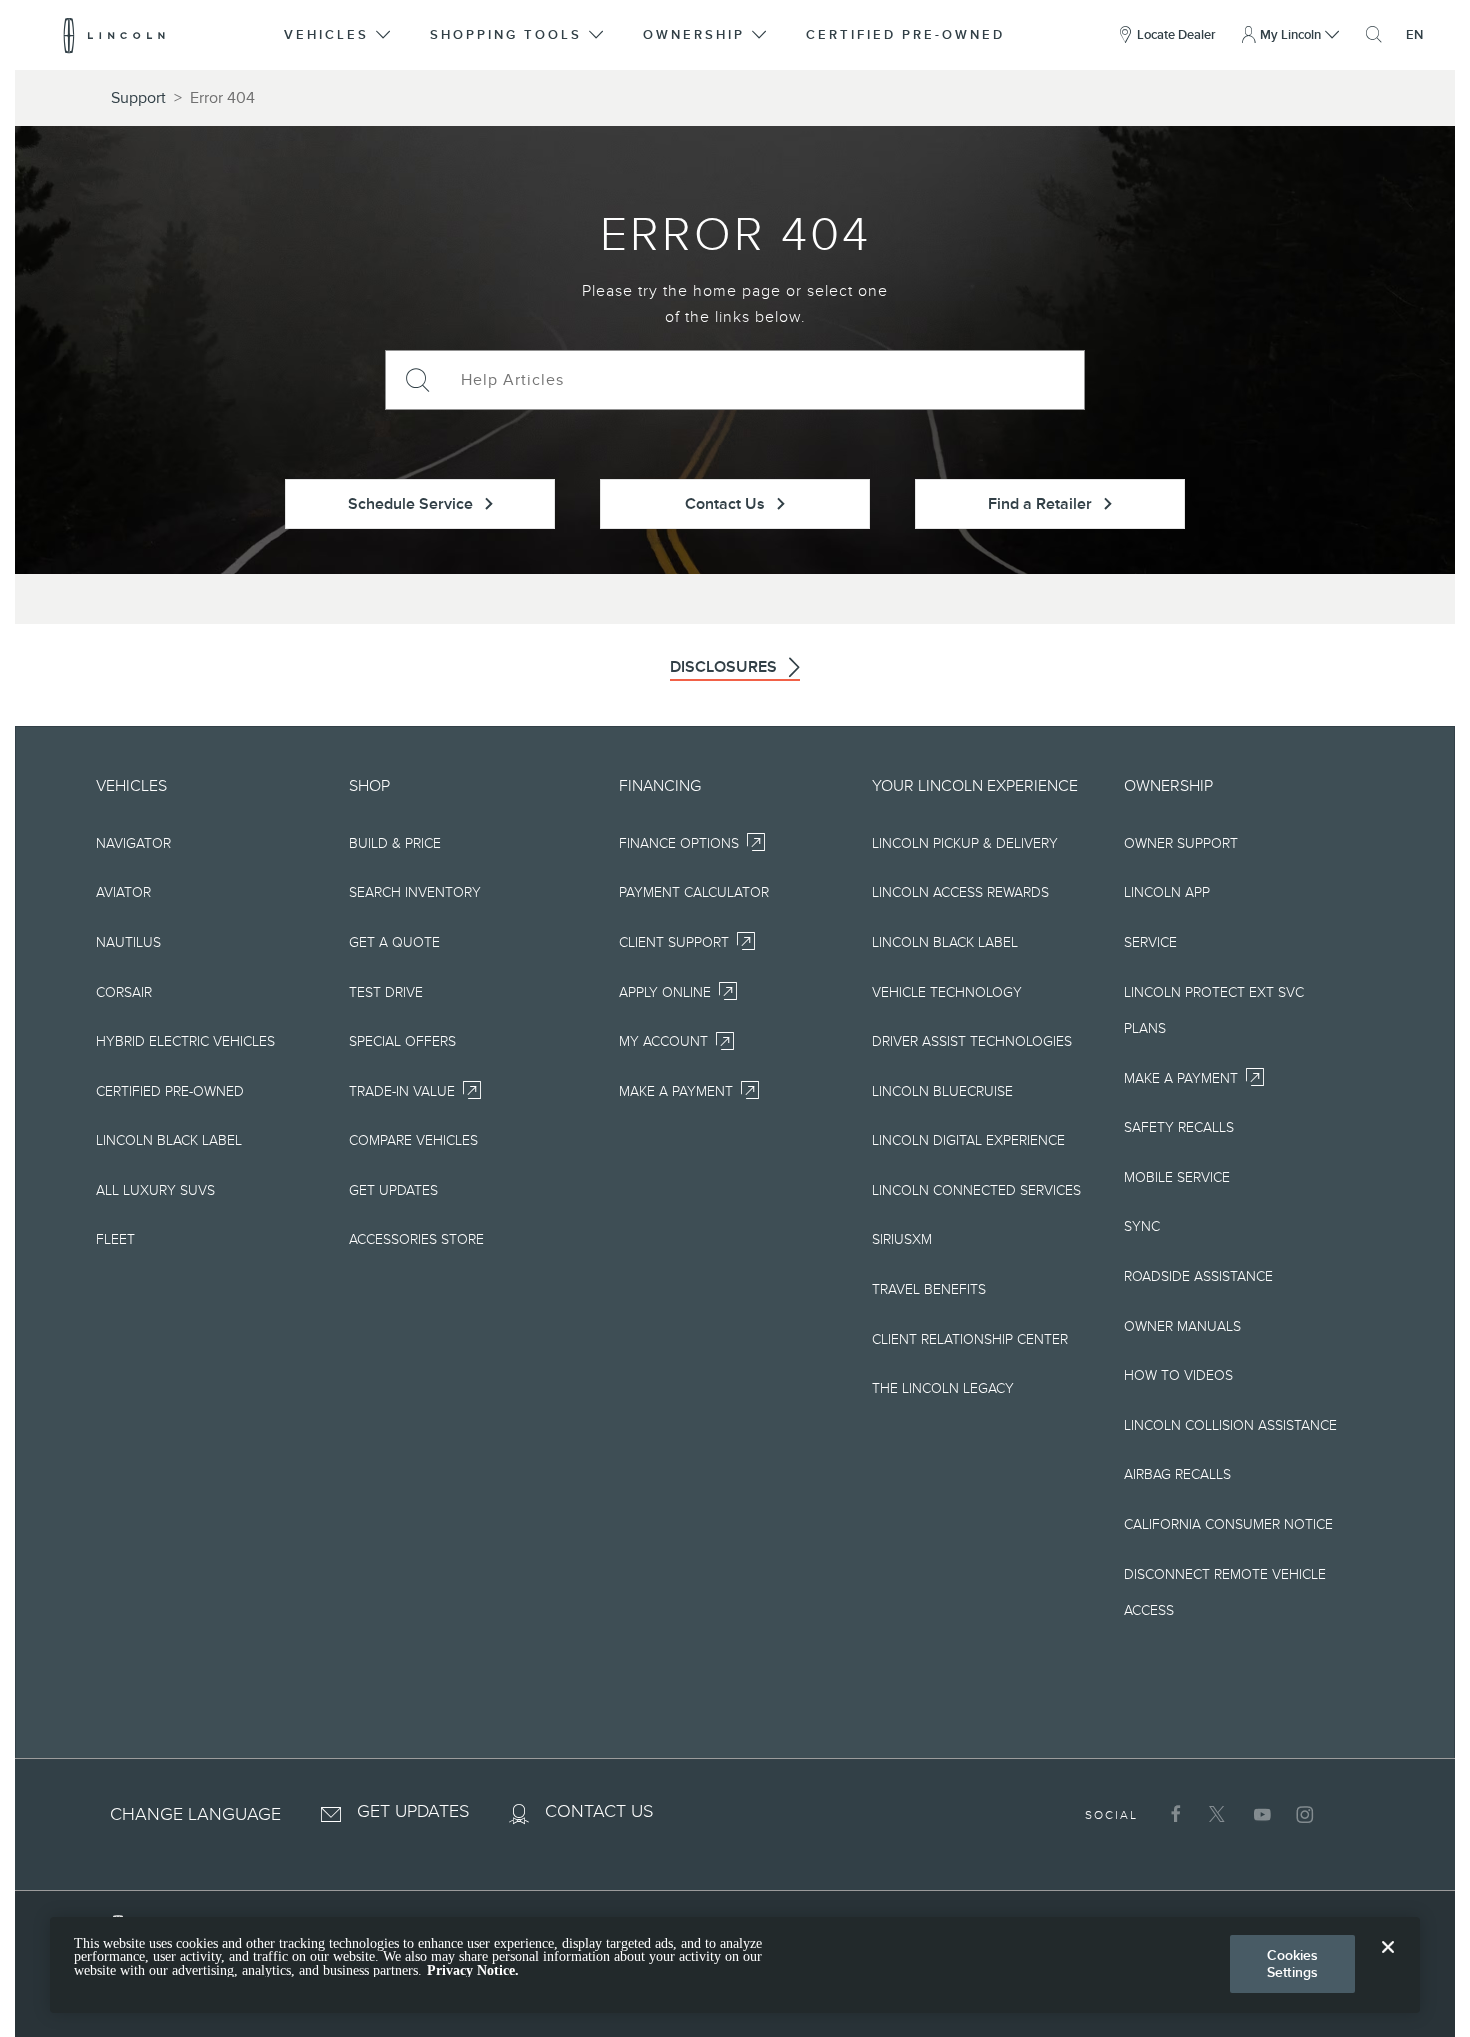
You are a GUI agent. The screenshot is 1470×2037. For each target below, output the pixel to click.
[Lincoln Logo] (114, 35)
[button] (339, 35)
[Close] (1388, 1963)
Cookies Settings (1293, 1963)
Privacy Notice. (473, 1970)
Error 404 (222, 98)
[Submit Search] (416, 380)
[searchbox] (765, 380)
